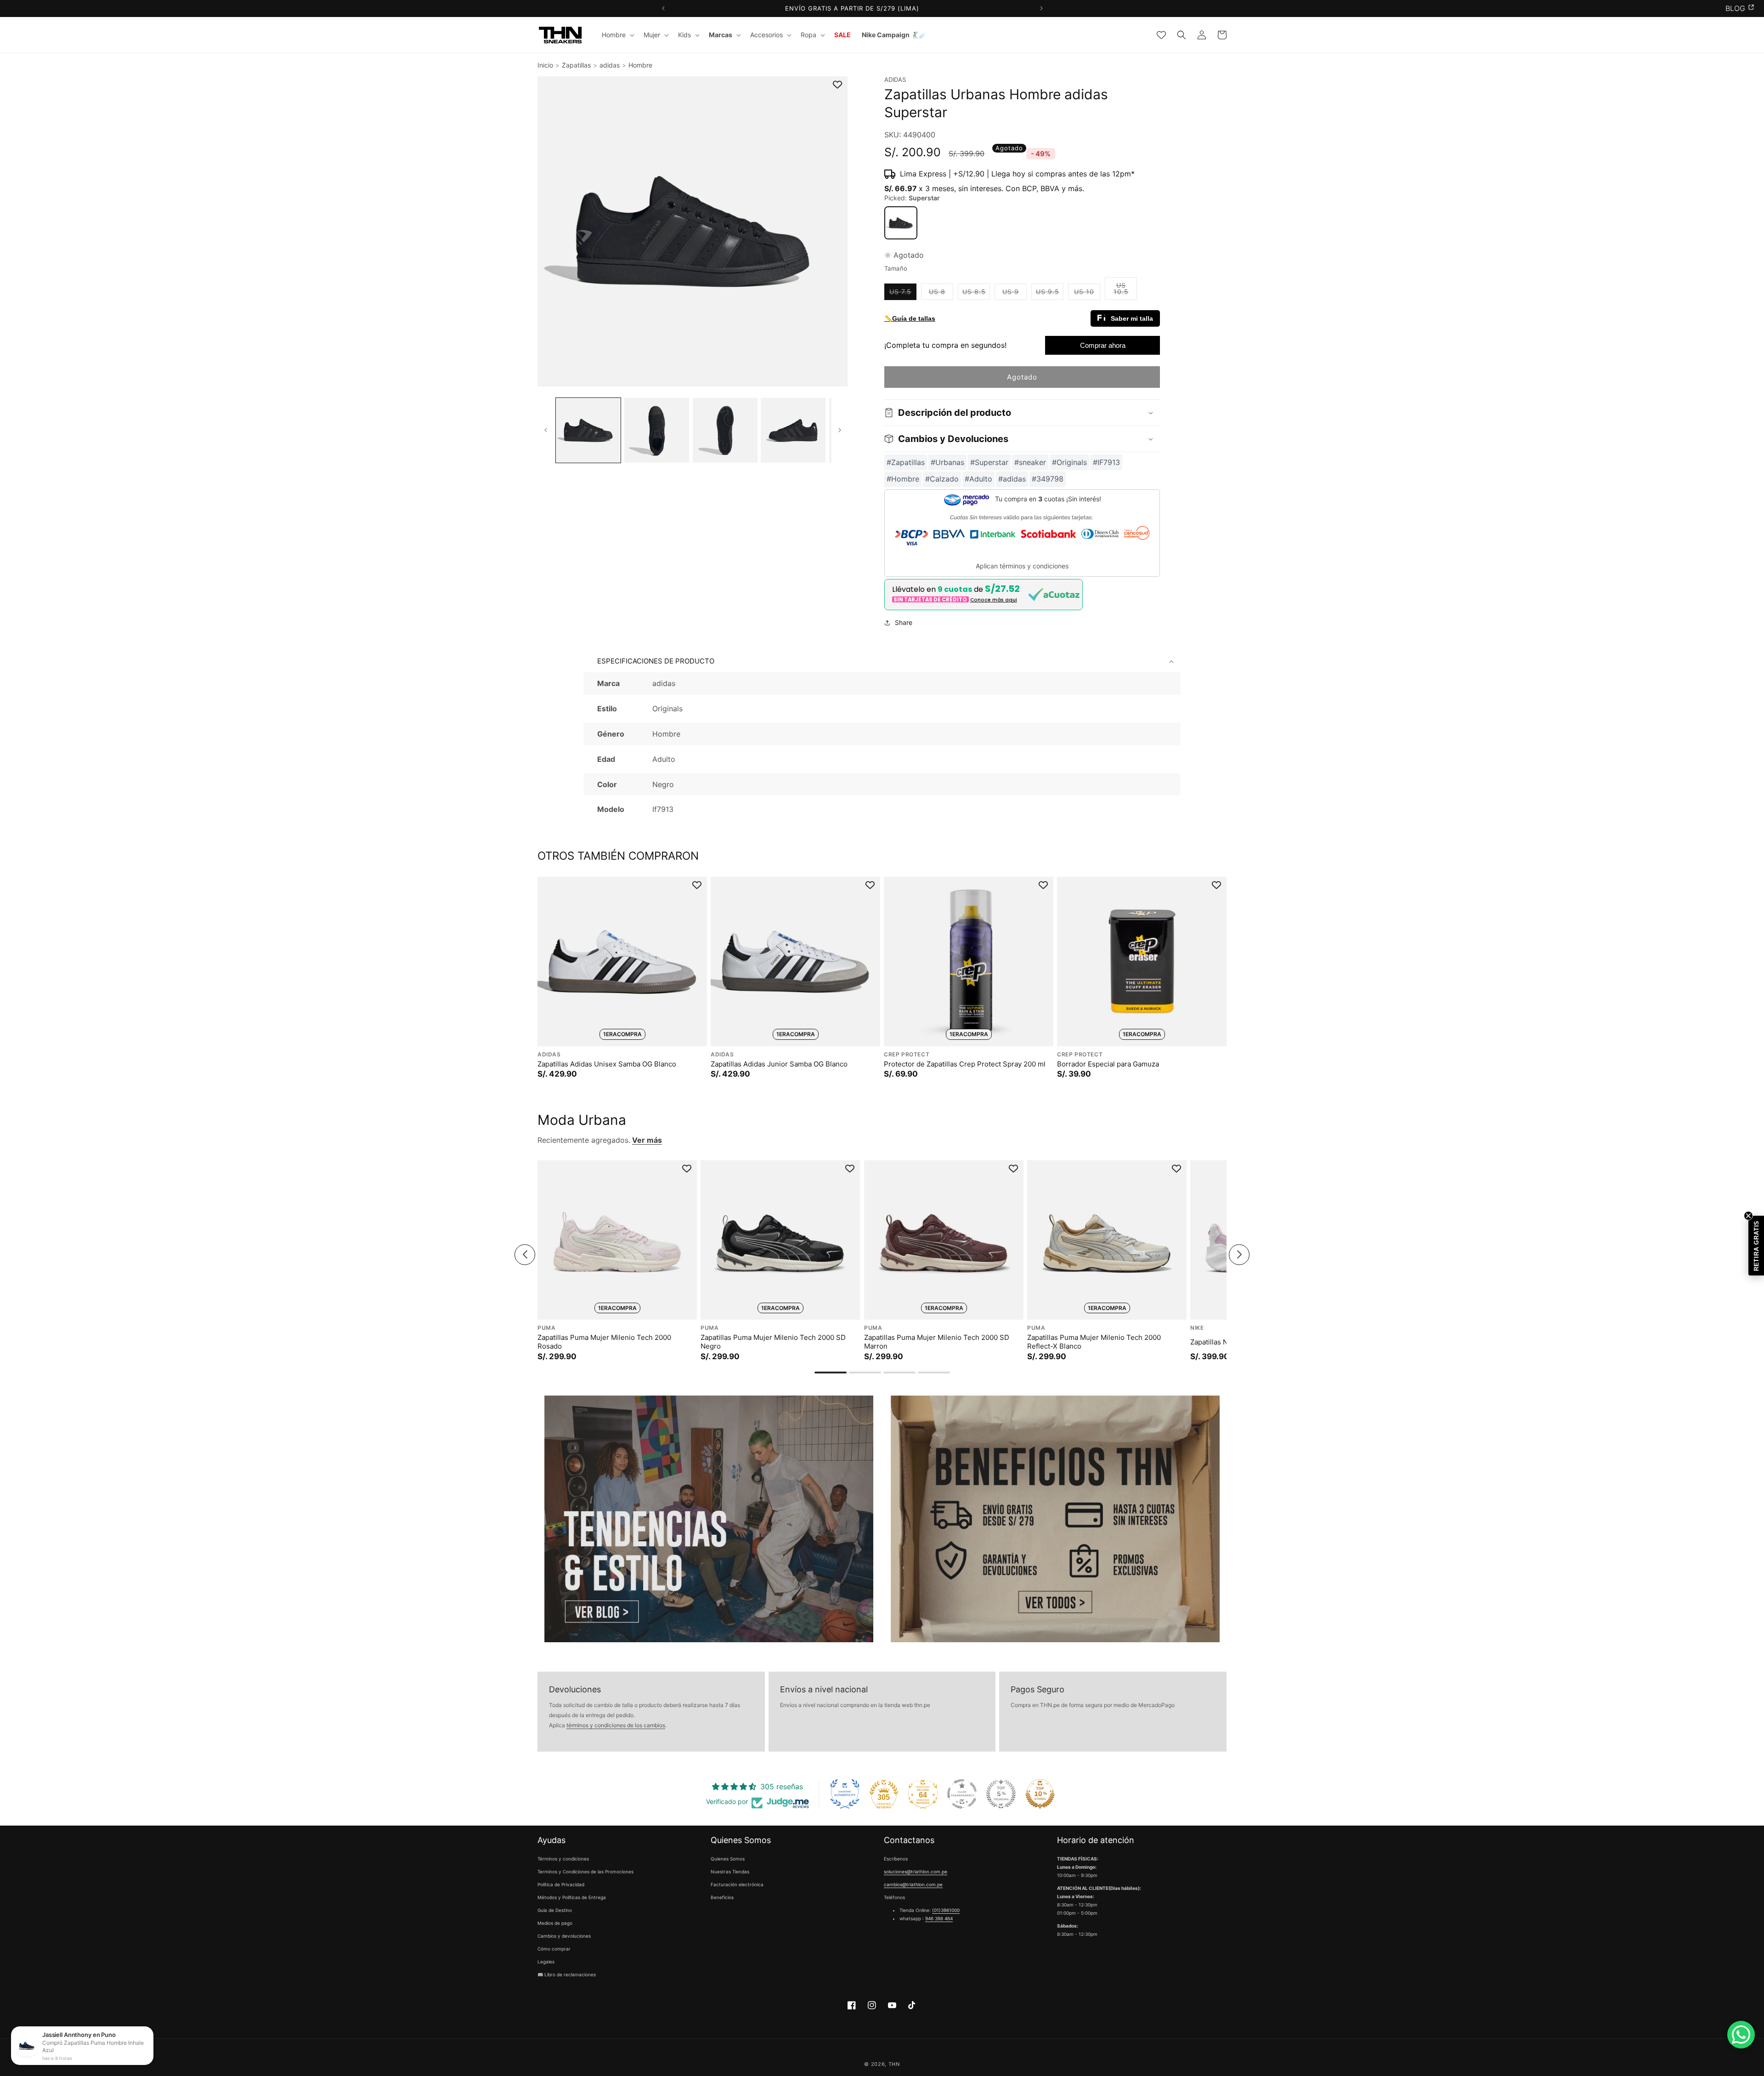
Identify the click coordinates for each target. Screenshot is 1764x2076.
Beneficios (722, 1898)
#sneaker (1030, 462)
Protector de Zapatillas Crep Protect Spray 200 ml (965, 1064)
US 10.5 (1125, 291)
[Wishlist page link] (1161, 35)
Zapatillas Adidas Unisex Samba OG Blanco (607, 1064)
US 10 (1087, 294)
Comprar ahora (1103, 345)
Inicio (545, 65)
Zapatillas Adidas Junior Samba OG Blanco (779, 1064)
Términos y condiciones (563, 1859)
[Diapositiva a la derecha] (840, 430)
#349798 (1048, 479)
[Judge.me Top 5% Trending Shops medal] (1001, 1794)
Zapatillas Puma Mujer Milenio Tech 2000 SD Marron (937, 1342)
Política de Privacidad (561, 1885)
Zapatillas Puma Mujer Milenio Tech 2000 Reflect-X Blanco (1094, 1342)
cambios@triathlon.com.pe (913, 1885)
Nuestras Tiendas (730, 1872)
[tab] (831, 1373)
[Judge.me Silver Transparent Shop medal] (962, 1794)
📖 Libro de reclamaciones (567, 1975)
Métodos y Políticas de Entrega (572, 1898)
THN (894, 2064)
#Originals (1069, 462)
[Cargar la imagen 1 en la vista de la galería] (588, 430)
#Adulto (978, 479)
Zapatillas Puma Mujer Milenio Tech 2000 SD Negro (773, 1342)
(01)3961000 (946, 1911)
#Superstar (989, 462)
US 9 (1015, 294)
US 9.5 (1050, 294)
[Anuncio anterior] (663, 9)
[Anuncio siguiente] (1041, 9)
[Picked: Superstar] (901, 223)
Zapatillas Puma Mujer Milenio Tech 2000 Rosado (604, 1342)
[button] (617, 35)
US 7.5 (903, 294)
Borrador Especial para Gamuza (1108, 1064)
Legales (546, 1962)
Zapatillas (576, 65)
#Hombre (903, 479)
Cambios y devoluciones (564, 1936)
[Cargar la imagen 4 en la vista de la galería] (793, 430)
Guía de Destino (555, 1911)
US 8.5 (976, 294)
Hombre (640, 65)
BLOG (1735, 8)
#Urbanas (947, 462)
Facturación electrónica (737, 1885)
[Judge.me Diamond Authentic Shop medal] (845, 1794)
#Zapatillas (906, 462)
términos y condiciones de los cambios (616, 1725)
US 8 (941, 294)
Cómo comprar (554, 1949)
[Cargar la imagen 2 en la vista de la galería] (657, 430)
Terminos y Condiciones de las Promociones (585, 1872)
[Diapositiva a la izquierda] (546, 430)
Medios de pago (555, 1923)
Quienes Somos (728, 1859)
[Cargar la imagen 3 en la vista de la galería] (725, 430)
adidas (610, 65)
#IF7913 (1106, 462)
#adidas (1012, 479)
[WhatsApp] (1741, 2035)
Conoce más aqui (994, 600)
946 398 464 (939, 1919)
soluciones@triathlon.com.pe (916, 1872)
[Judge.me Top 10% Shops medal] (1040, 1794)
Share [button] (904, 622)
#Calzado (942, 479)
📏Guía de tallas (910, 318)
